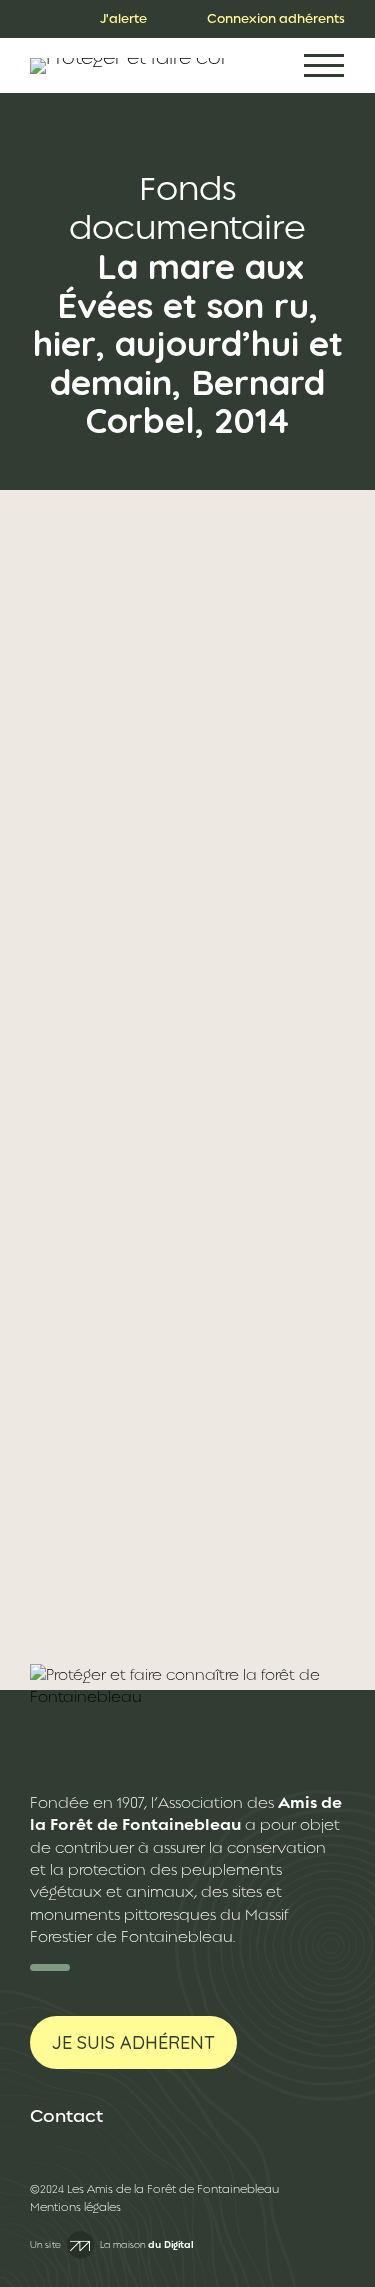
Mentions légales (75, 2207)
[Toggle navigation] (324, 65)
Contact (66, 2116)
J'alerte (123, 18)
